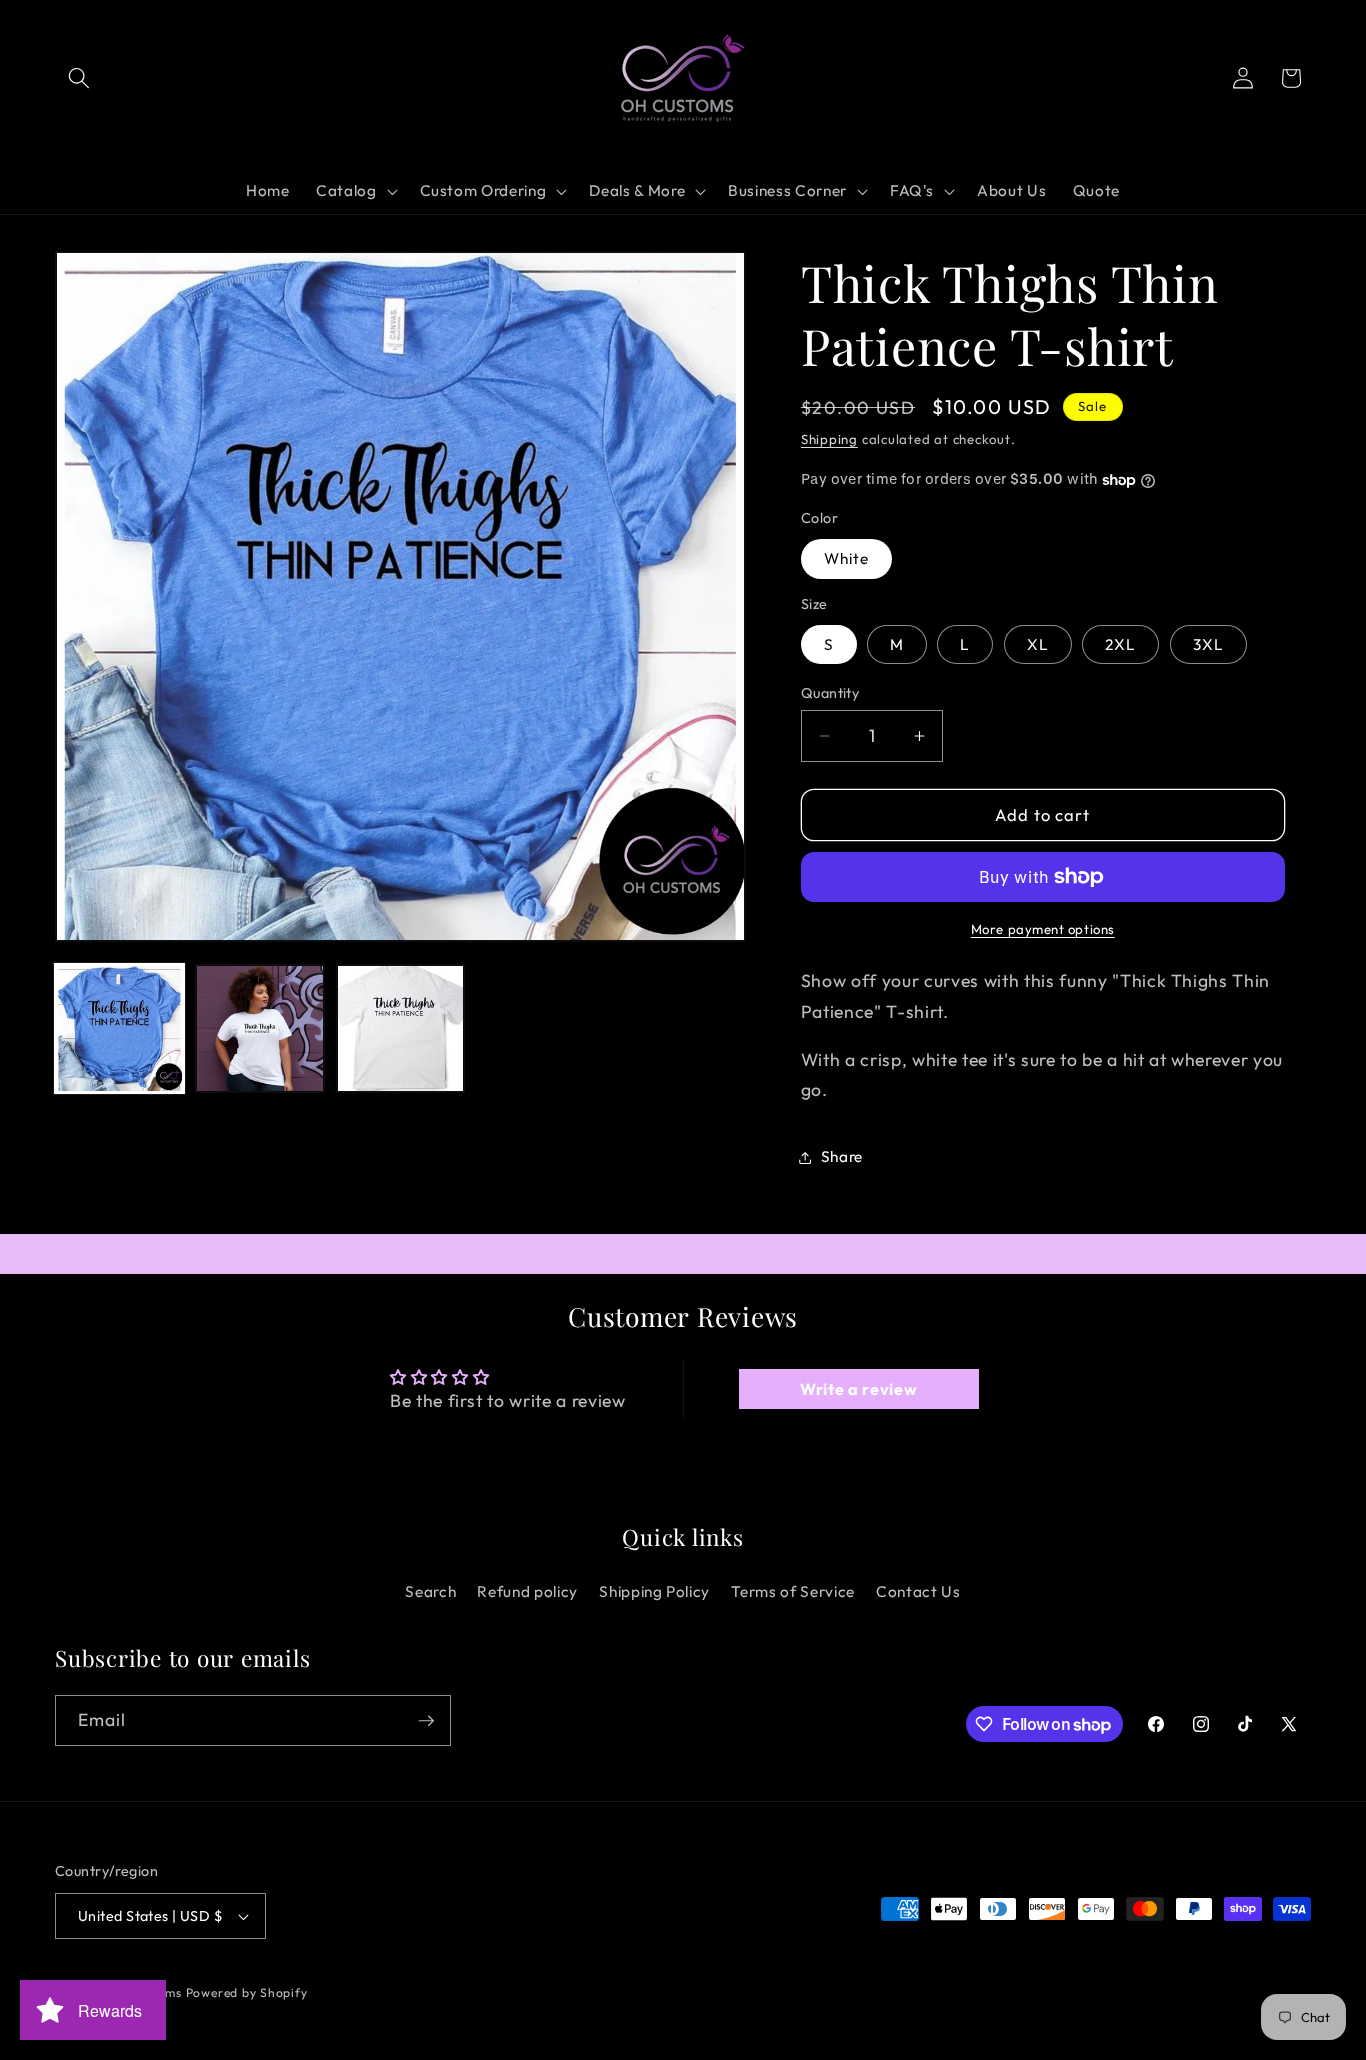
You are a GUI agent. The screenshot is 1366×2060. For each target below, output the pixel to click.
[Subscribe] (426, 1721)
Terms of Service (793, 1591)
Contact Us (918, 1591)
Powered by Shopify (247, 1992)
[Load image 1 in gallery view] (119, 1028)
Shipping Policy (654, 1591)
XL (1038, 644)
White (847, 559)
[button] (79, 78)
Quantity (830, 693)
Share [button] (842, 1156)
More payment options (1043, 929)
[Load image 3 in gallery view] (400, 1028)
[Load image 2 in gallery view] (259, 1028)
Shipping (829, 439)
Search (430, 1591)
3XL (1208, 644)
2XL (1120, 644)
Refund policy (527, 1591)
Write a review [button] (858, 1389)
